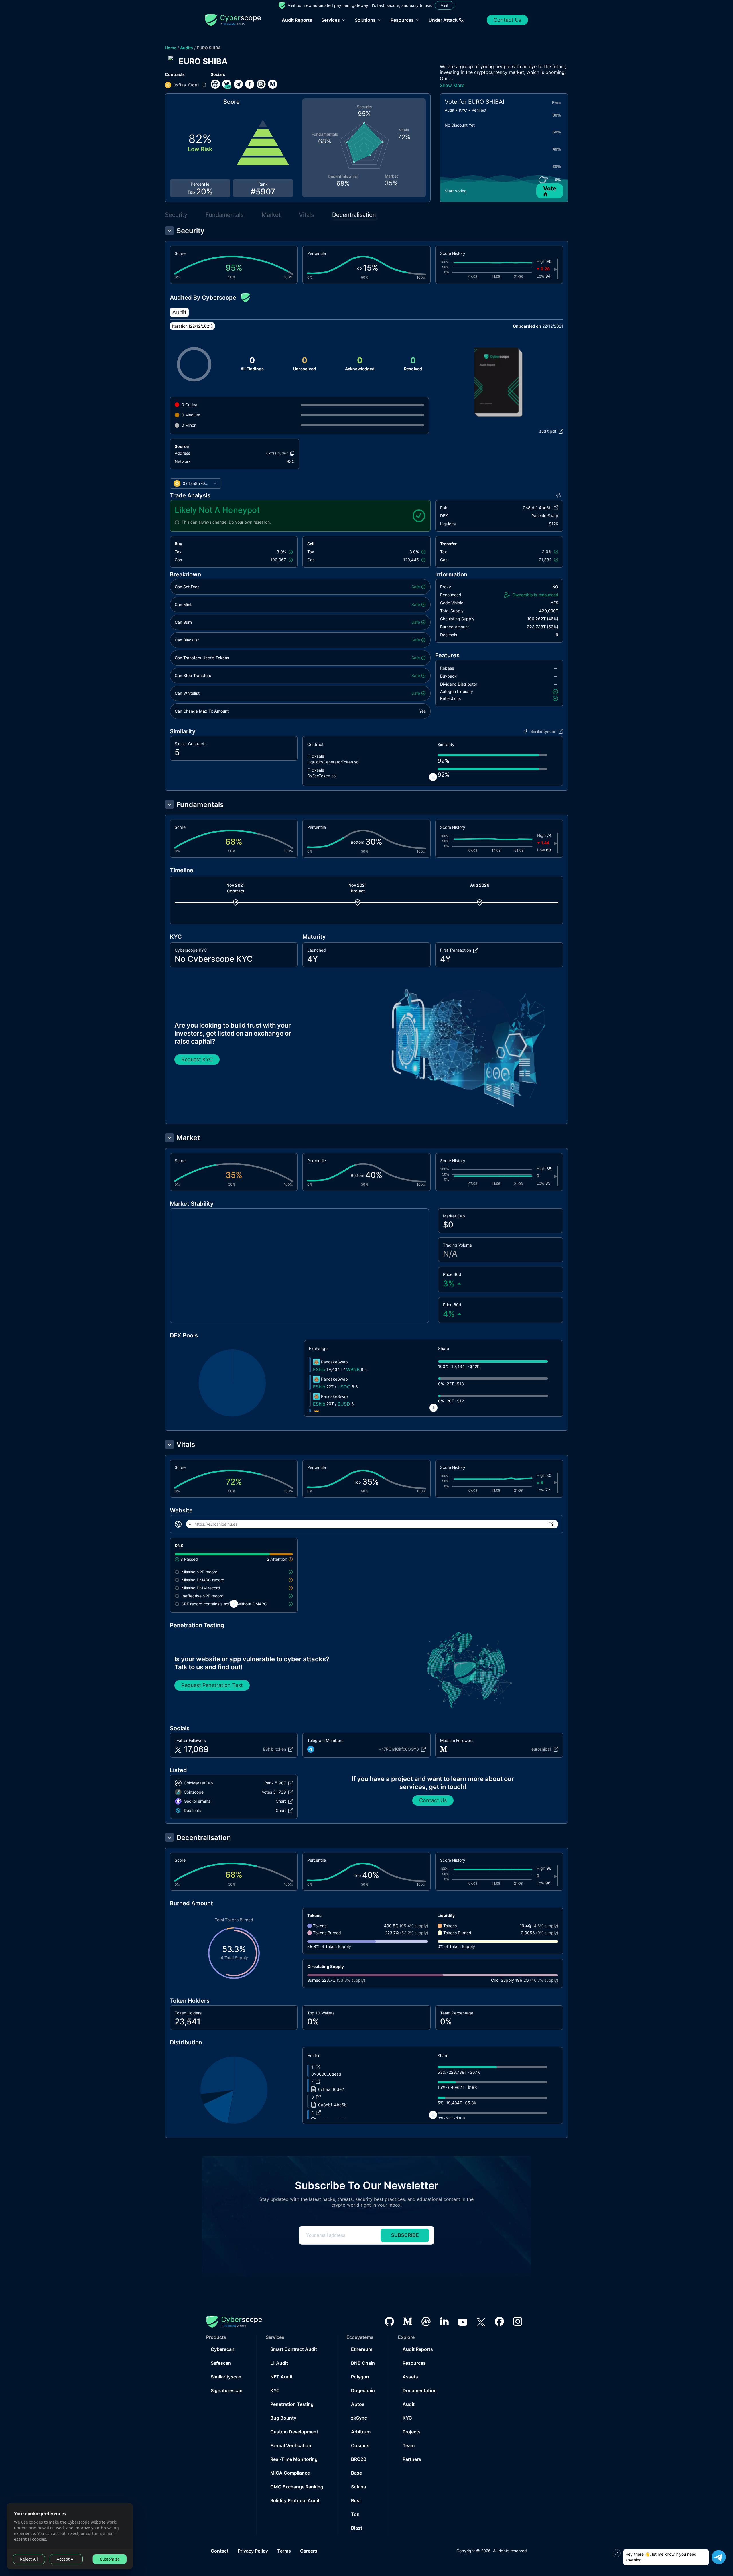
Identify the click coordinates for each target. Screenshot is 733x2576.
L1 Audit (279, 2363)
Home (171, 48)
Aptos (358, 2404)
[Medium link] (273, 84)
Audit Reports (297, 20)
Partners (412, 2459)
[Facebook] (499, 2321)
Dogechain (363, 2390)
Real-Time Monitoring (294, 2459)
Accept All (66, 2559)
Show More (452, 85)
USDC (344, 1387)
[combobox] (196, 483)
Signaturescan (227, 2390)
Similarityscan (226, 2377)
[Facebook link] (250, 84)
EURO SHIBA (209, 48)
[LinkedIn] (444, 2321)
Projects (412, 2432)
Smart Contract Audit (294, 2349)
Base (356, 2473)
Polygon (360, 2377)
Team (409, 2445)
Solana (358, 2487)
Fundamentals (224, 215)
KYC (275, 2390)
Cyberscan (223, 2349)
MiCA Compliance (290, 2473)
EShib (319, 1369)
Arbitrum (361, 2432)
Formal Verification (291, 2445)
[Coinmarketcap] (426, 2322)
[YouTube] (463, 2321)
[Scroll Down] (433, 777)
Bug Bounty (283, 2418)
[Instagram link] (261, 84)
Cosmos (360, 2445)
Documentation (420, 2390)
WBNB (353, 1369)
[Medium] (408, 2321)
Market (271, 215)
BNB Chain (363, 2363)
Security (176, 215)
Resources (414, 2363)
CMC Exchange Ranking (297, 2487)
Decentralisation (354, 215)
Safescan (221, 2363)
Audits (187, 48)
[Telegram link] (238, 84)
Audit (409, 2404)
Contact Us (507, 20)
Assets (410, 2377)
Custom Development (294, 2432)
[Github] (389, 2322)
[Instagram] (518, 2321)
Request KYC (197, 1059)
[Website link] (215, 84)
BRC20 (359, 2459)
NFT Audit (281, 2377)
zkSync (359, 2418)
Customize (110, 2559)
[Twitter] (481, 2322)
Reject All (29, 2559)
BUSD (344, 1404)
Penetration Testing (292, 2404)
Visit (445, 5)
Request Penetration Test (212, 1685)
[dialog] (70, 2536)
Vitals (306, 215)
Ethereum (362, 2349)
